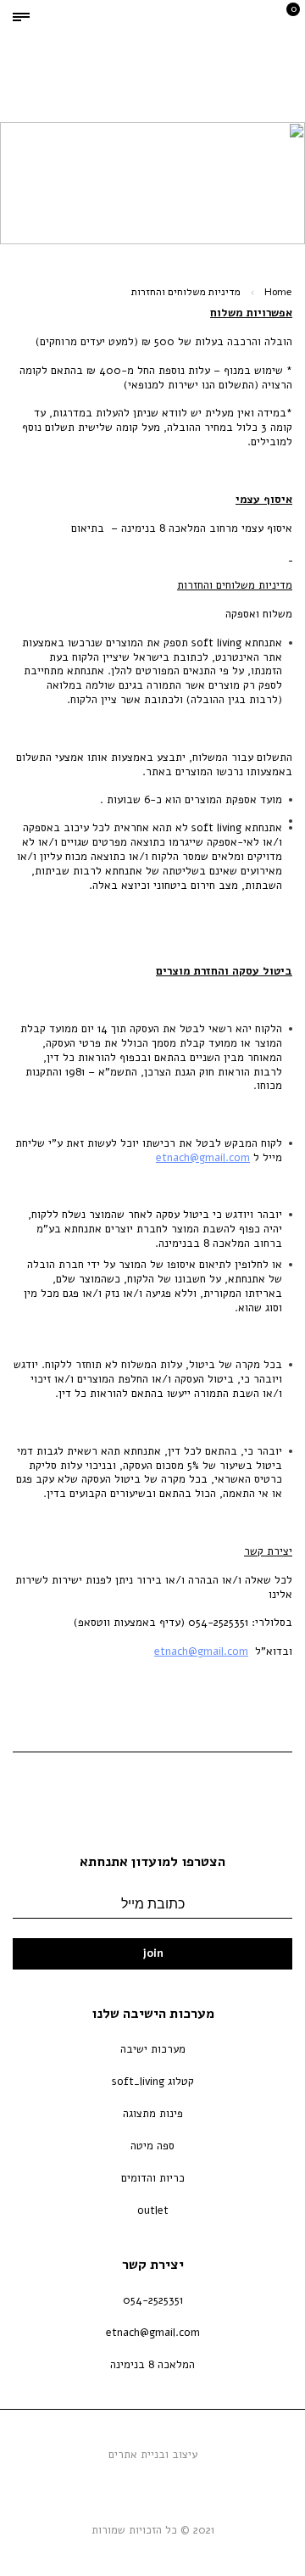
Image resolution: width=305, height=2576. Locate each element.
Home (278, 292)
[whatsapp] (157, 2485)
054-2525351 (153, 2300)
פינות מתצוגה (153, 2114)
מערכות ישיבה (153, 2049)
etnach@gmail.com (203, 1158)
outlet (153, 2210)
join (153, 1953)
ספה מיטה (152, 2146)
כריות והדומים (153, 2178)
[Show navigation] (21, 17)
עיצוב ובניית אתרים (153, 2455)
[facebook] (182, 2485)
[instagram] (131, 2485)
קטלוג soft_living (153, 2081)
